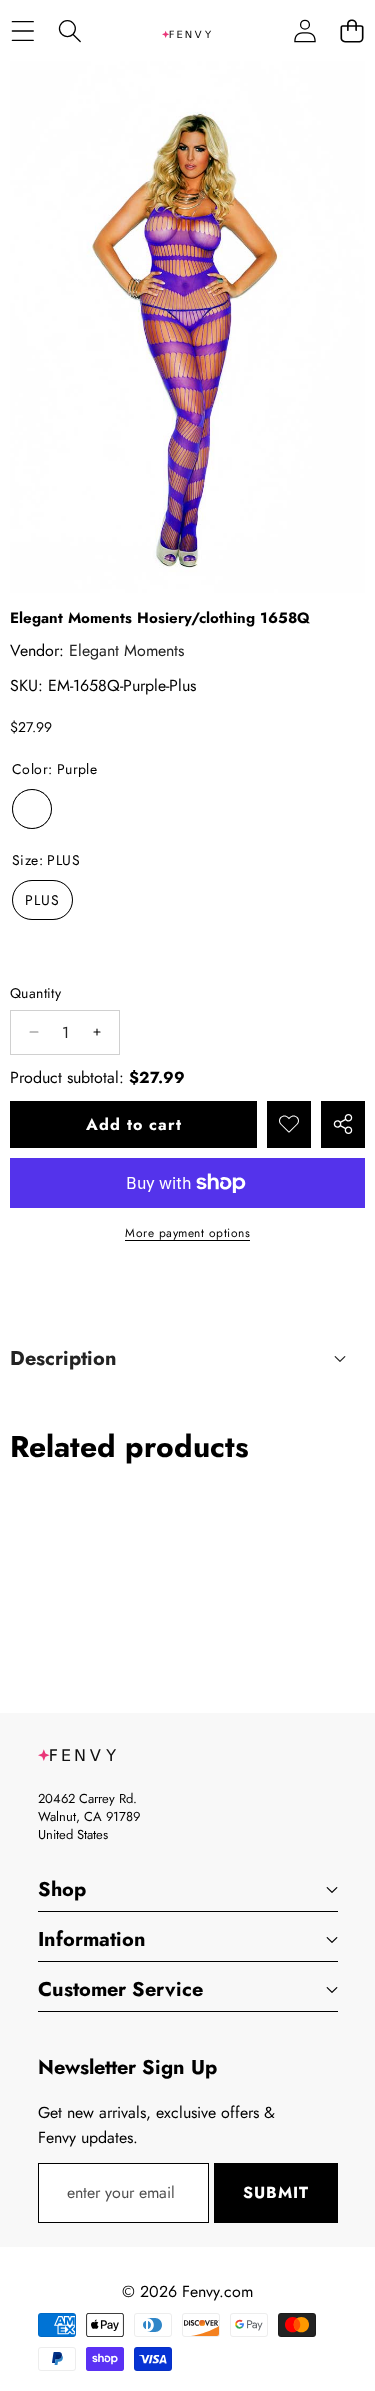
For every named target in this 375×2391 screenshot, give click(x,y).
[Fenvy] (187, 30)
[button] (351, 30)
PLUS (42, 900)
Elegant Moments (126, 650)
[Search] (69, 30)
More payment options (187, 1233)
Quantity (35, 993)
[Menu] (22, 30)
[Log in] (304, 30)
